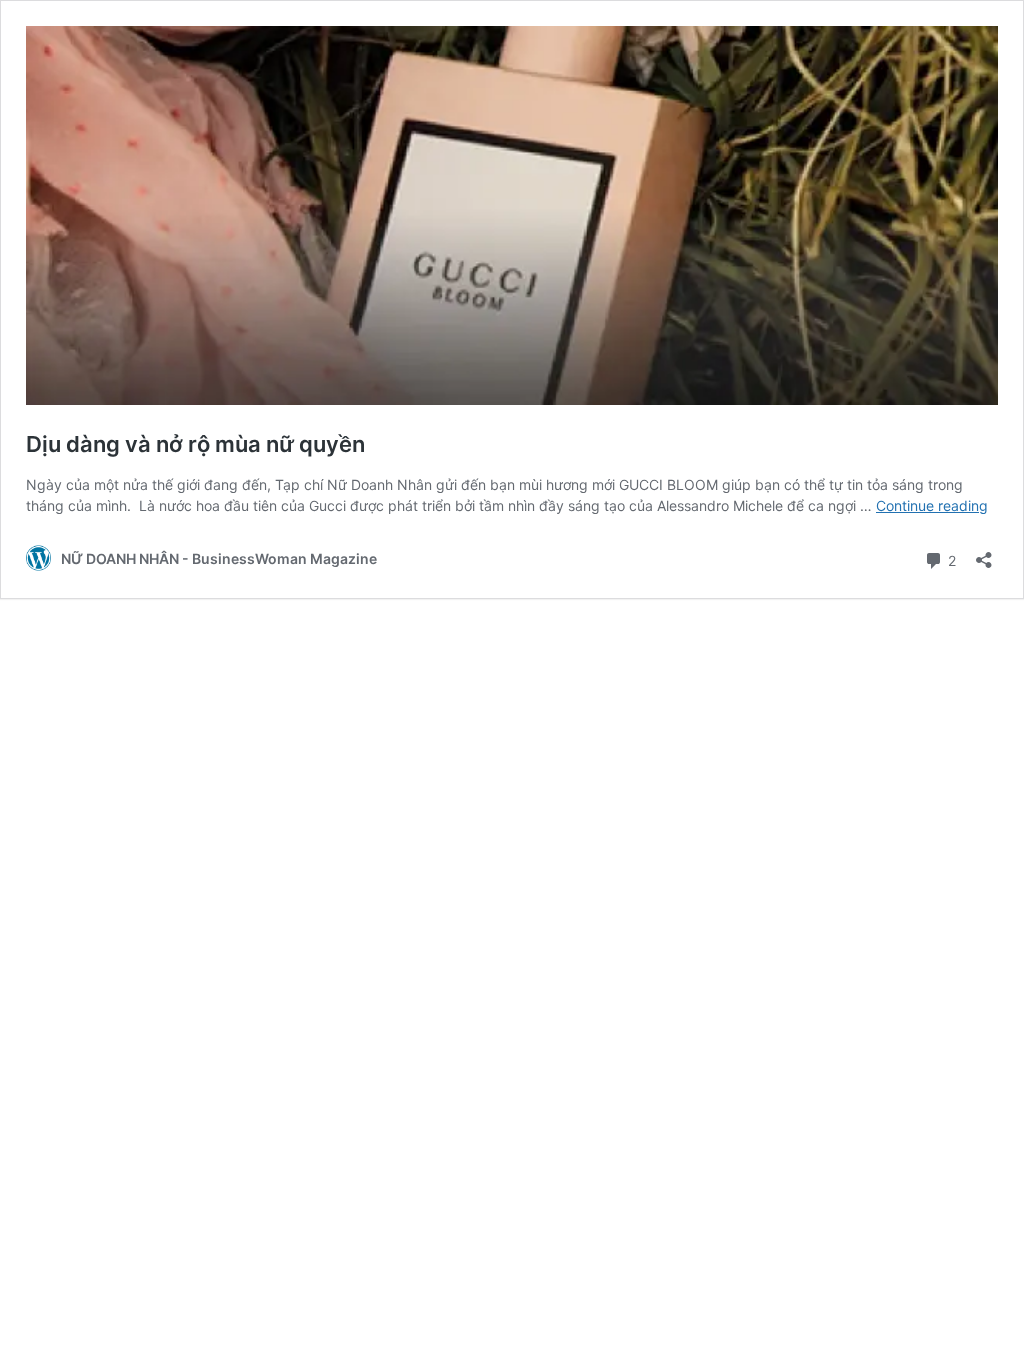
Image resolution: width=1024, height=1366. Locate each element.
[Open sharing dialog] (984, 553)
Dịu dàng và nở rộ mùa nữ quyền (195, 444)
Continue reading (932, 505)
